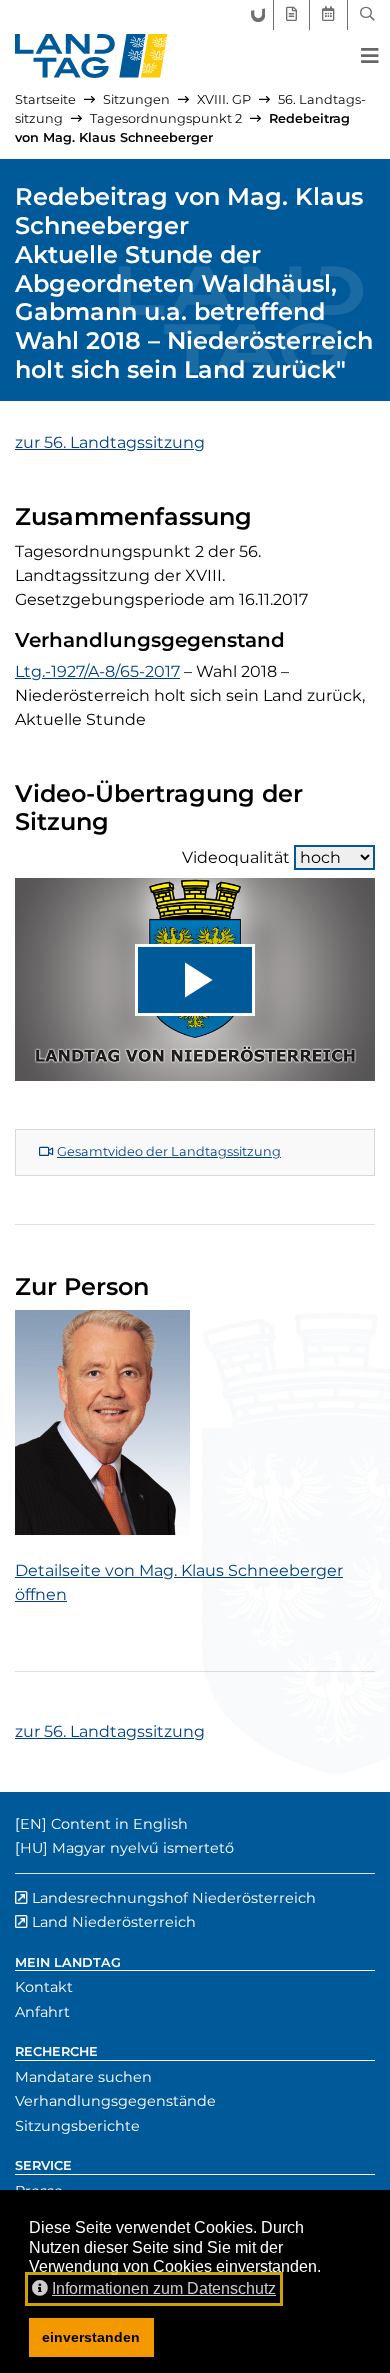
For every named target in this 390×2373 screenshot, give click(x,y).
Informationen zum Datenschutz (164, 2288)
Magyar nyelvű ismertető (143, 1848)
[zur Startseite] (91, 56)
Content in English (119, 1824)
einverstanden (91, 2337)
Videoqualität (236, 857)
